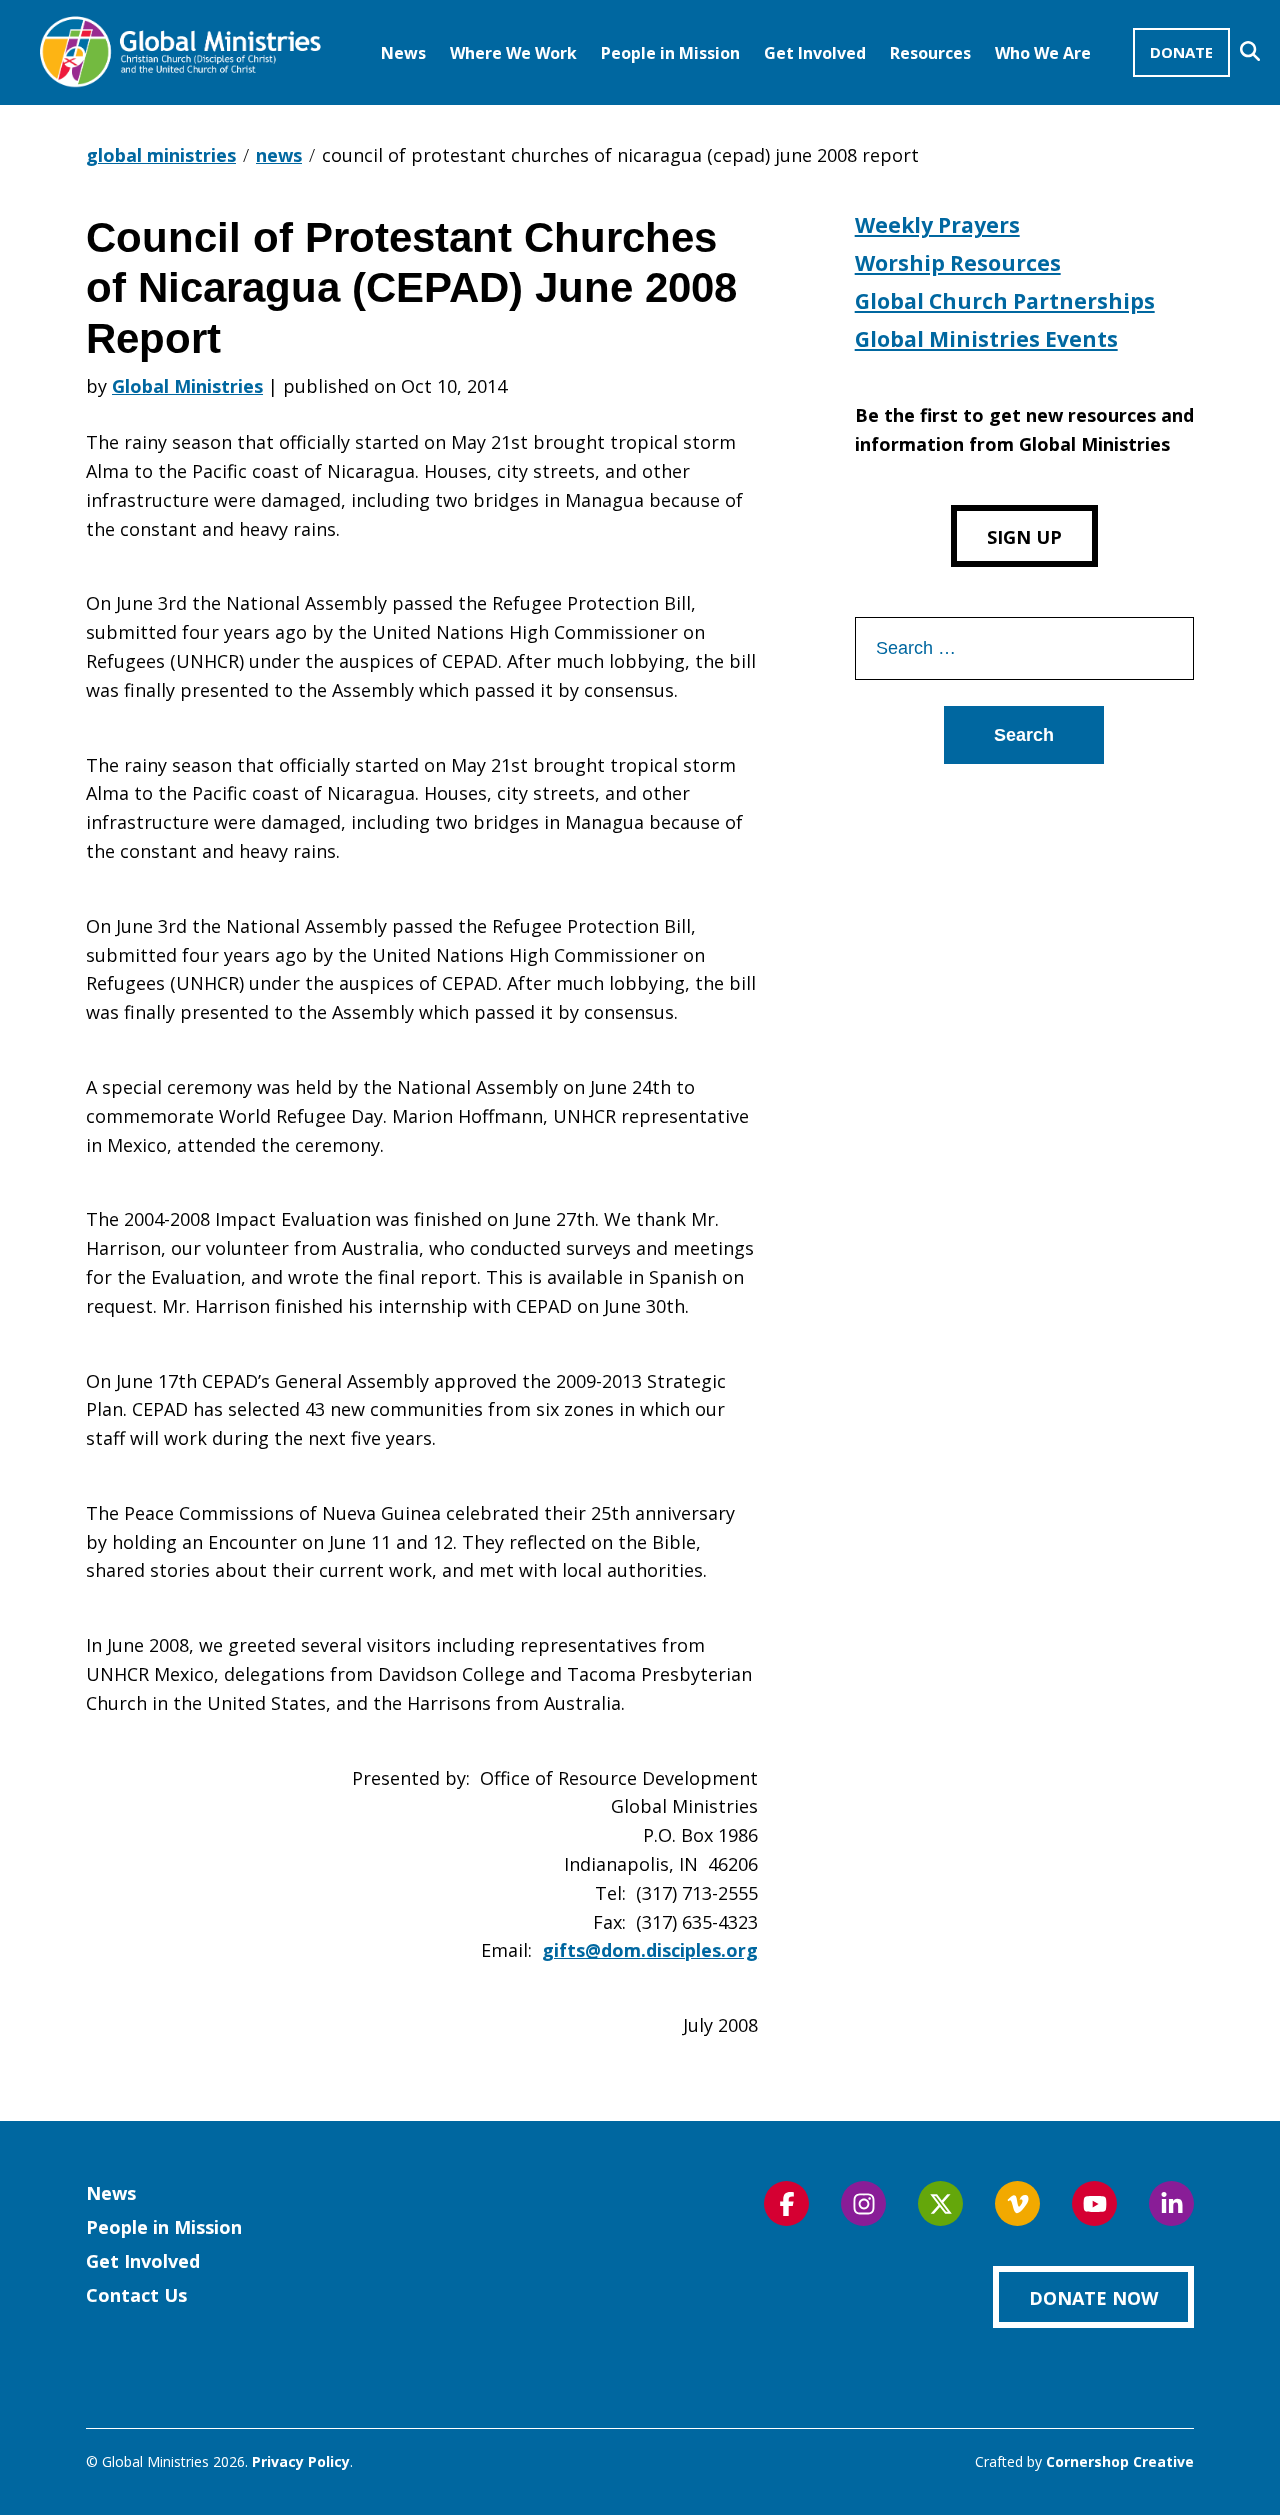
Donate (1181, 52)
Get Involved (815, 53)
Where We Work (513, 53)
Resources (930, 53)
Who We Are (1043, 53)
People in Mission (670, 53)
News (403, 53)
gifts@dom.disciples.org (650, 1950)
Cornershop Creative (1120, 2461)
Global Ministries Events (986, 339)
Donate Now (1093, 2298)
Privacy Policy (301, 2461)
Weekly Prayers (937, 225)
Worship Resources (958, 263)
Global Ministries (187, 386)
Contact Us (136, 2295)
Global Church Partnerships (1005, 301)
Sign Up (1024, 537)
